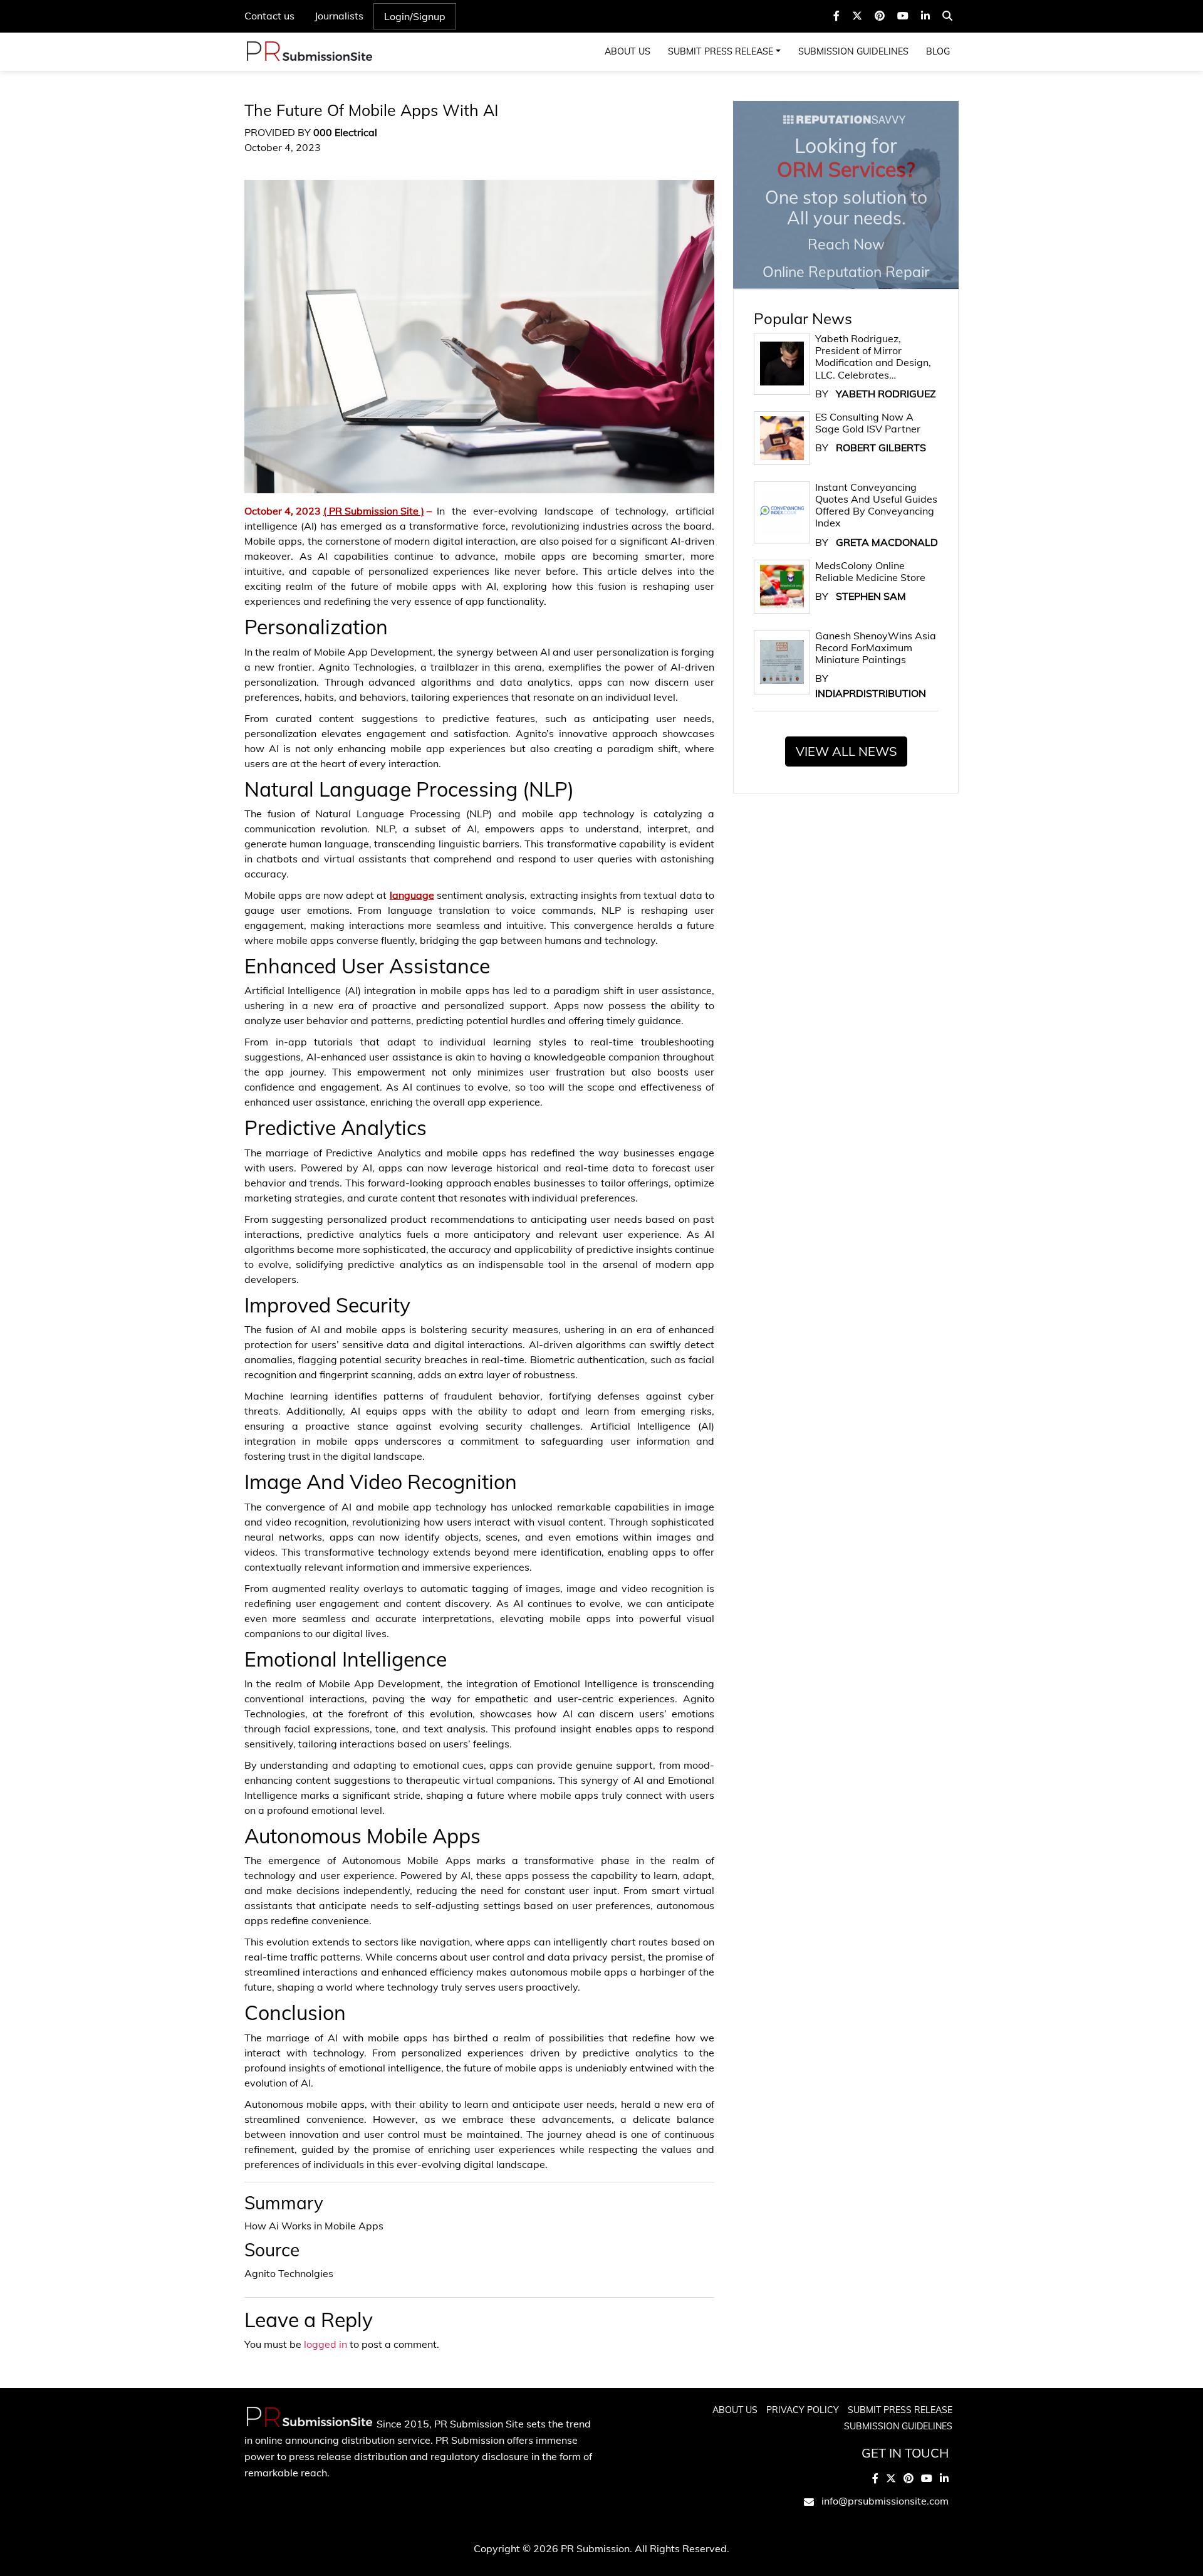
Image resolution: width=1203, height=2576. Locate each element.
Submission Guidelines (853, 51)
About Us (628, 51)
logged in (325, 2344)
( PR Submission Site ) (374, 511)
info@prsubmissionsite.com (885, 2501)
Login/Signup (415, 16)
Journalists (339, 16)
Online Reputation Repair (846, 207)
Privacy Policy (803, 2410)
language (412, 895)
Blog (938, 51)
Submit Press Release (721, 51)
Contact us (269, 16)
